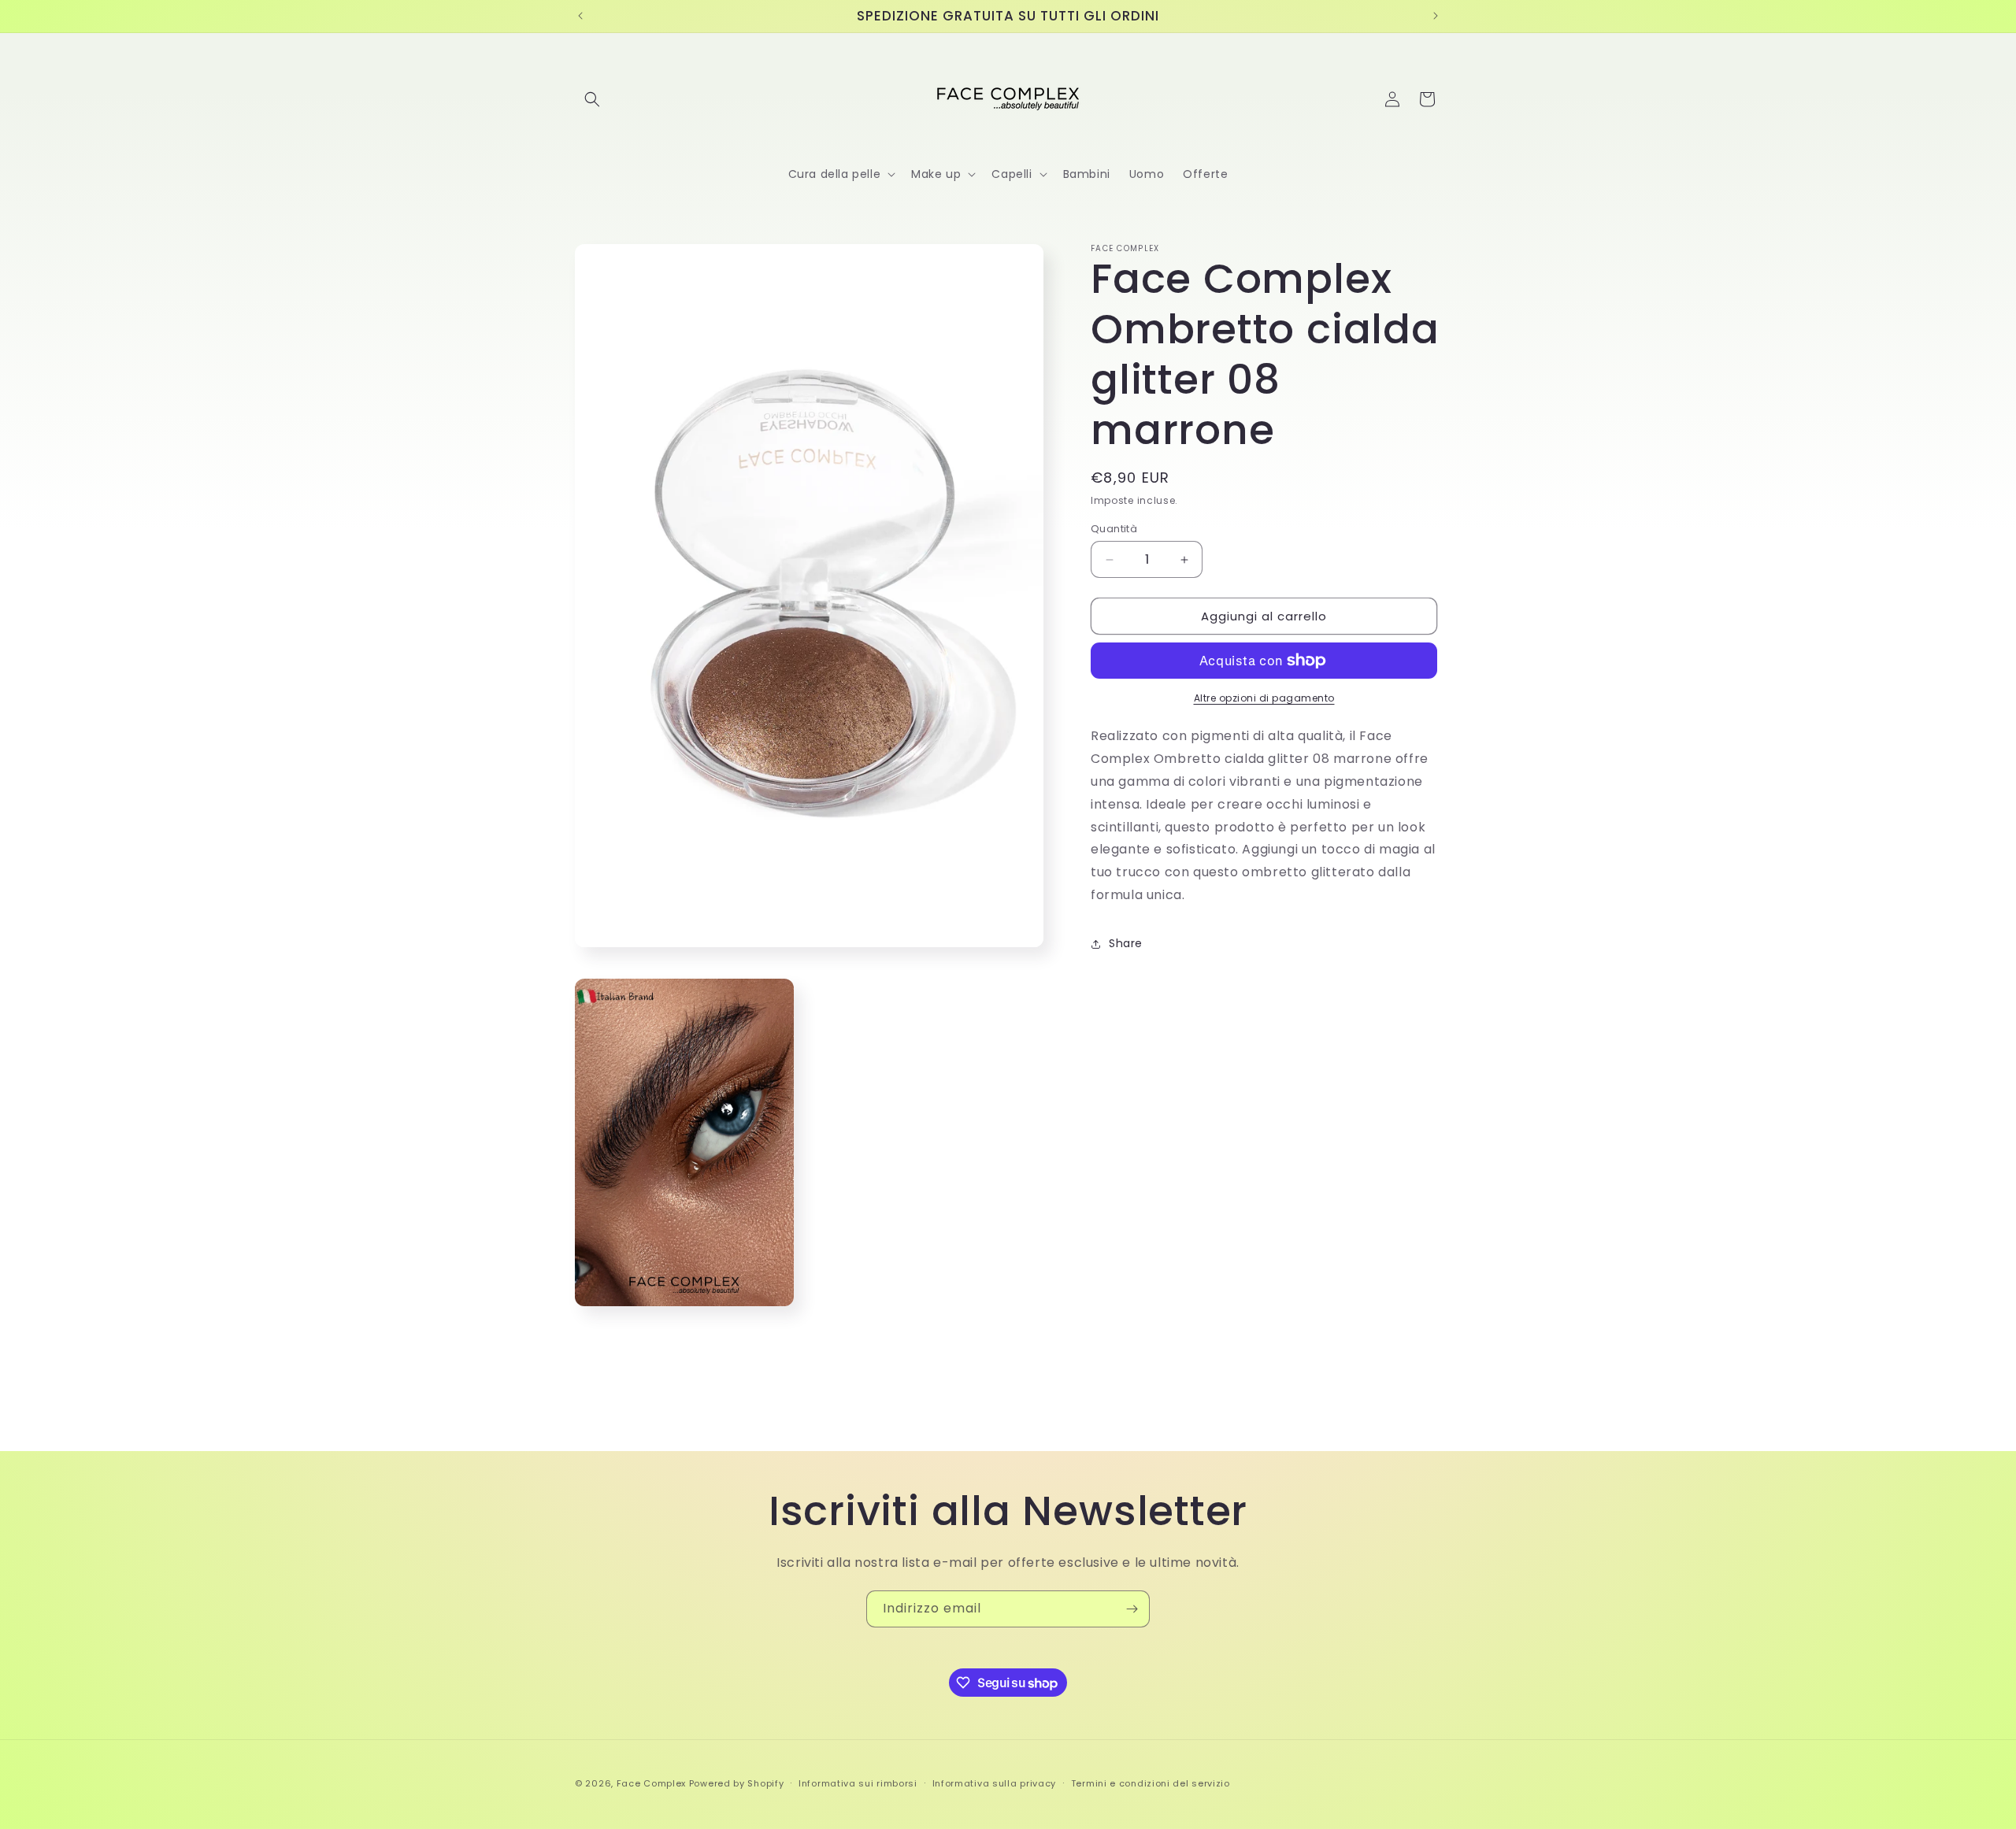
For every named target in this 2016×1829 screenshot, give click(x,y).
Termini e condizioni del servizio (1151, 1783)
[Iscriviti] (1132, 1609)
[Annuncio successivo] (1436, 16)
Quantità (1114, 529)
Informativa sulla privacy (995, 1783)
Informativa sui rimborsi (858, 1783)
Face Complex (651, 1783)
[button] (592, 99)
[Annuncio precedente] (580, 16)
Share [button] (1126, 943)
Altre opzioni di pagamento (1264, 698)
